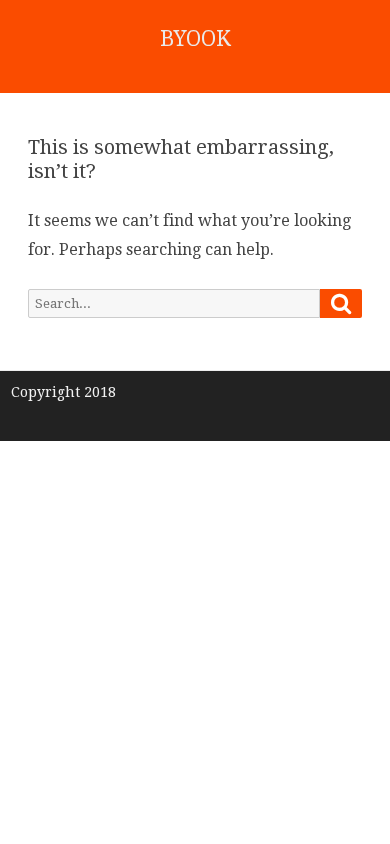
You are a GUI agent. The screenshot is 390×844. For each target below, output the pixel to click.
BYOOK (195, 38)
